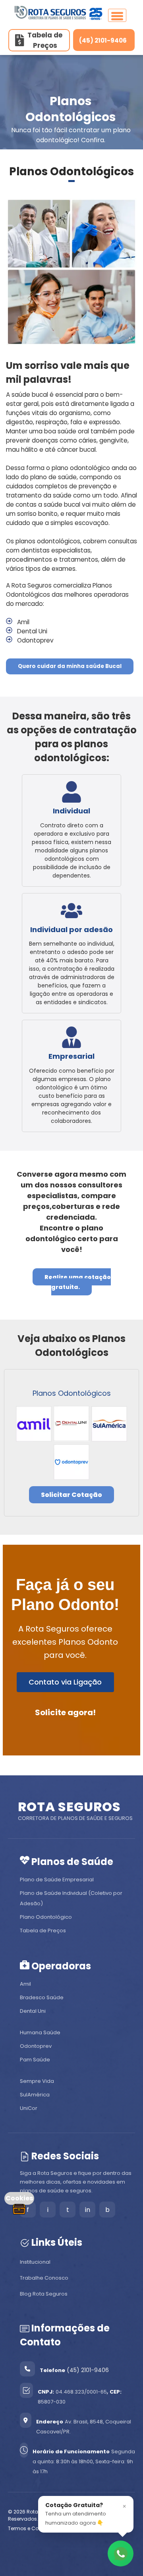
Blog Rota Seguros (44, 2294)
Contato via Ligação (65, 1682)
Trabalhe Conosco (44, 2278)
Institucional (35, 2262)
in (88, 2210)
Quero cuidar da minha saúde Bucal (70, 666)
